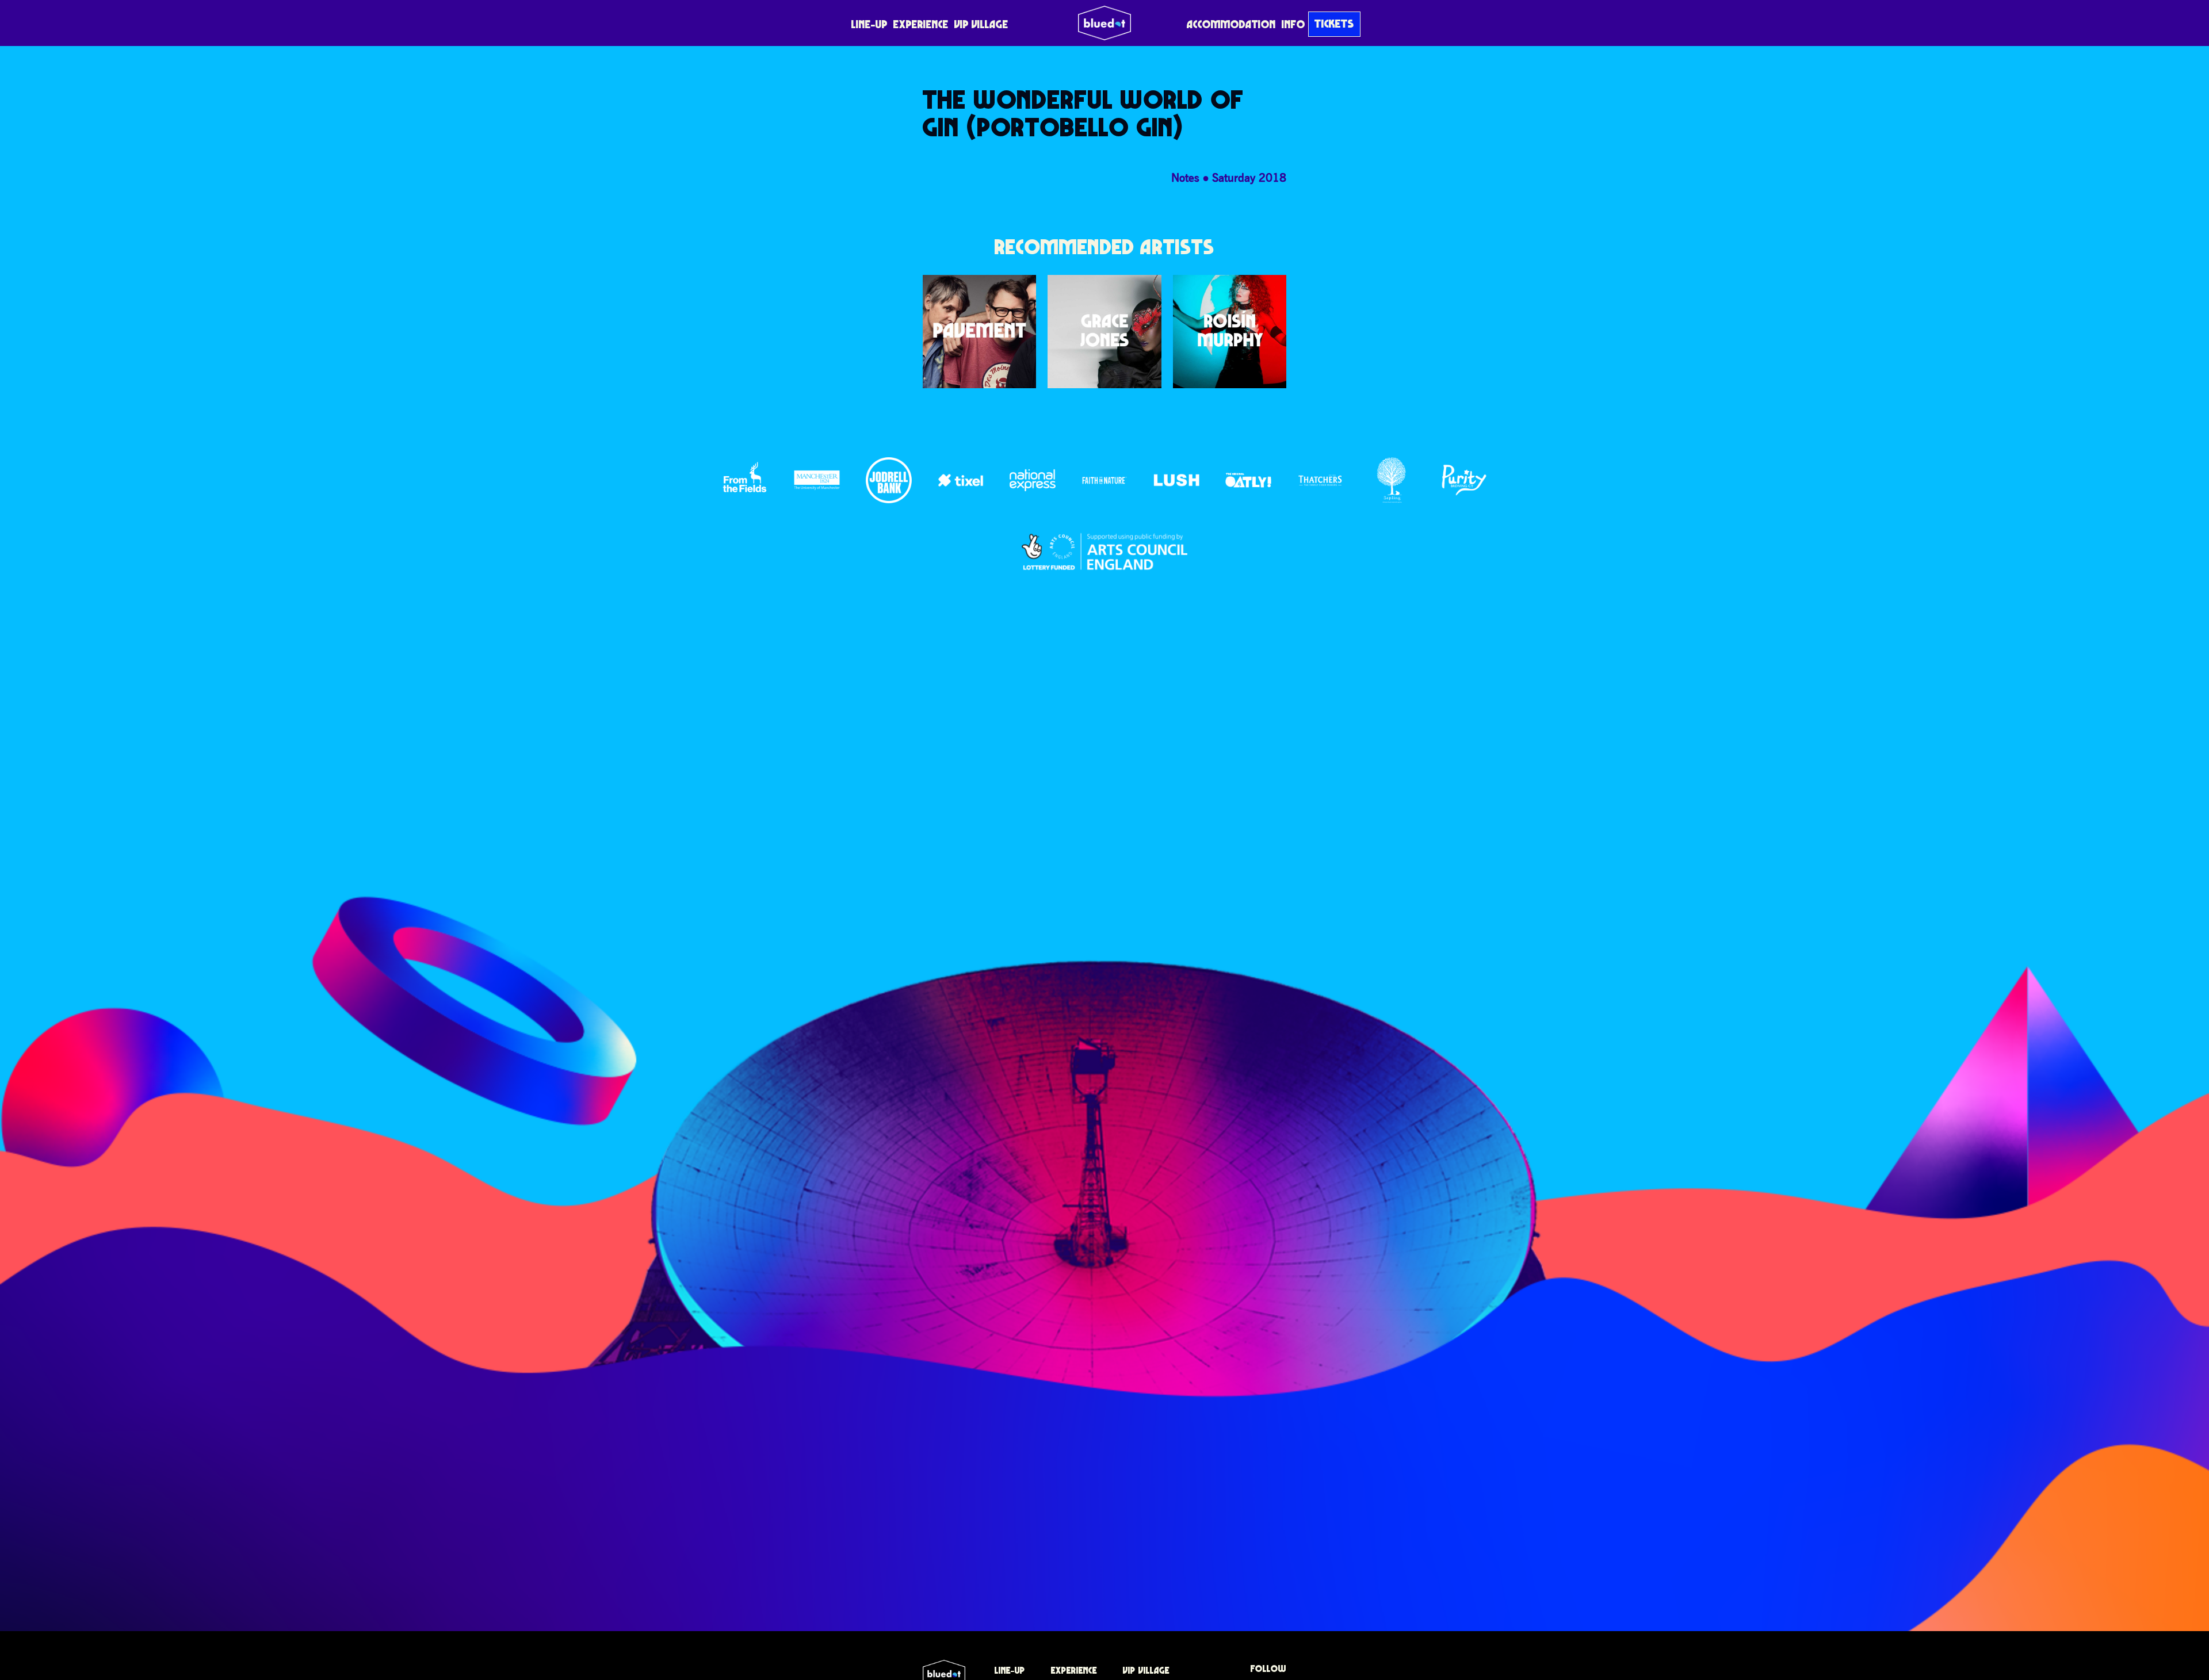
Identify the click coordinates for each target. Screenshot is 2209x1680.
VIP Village (981, 24)
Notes (1185, 177)
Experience (921, 24)
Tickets (1334, 24)
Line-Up (870, 24)
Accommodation (1231, 24)
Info (1293, 24)
